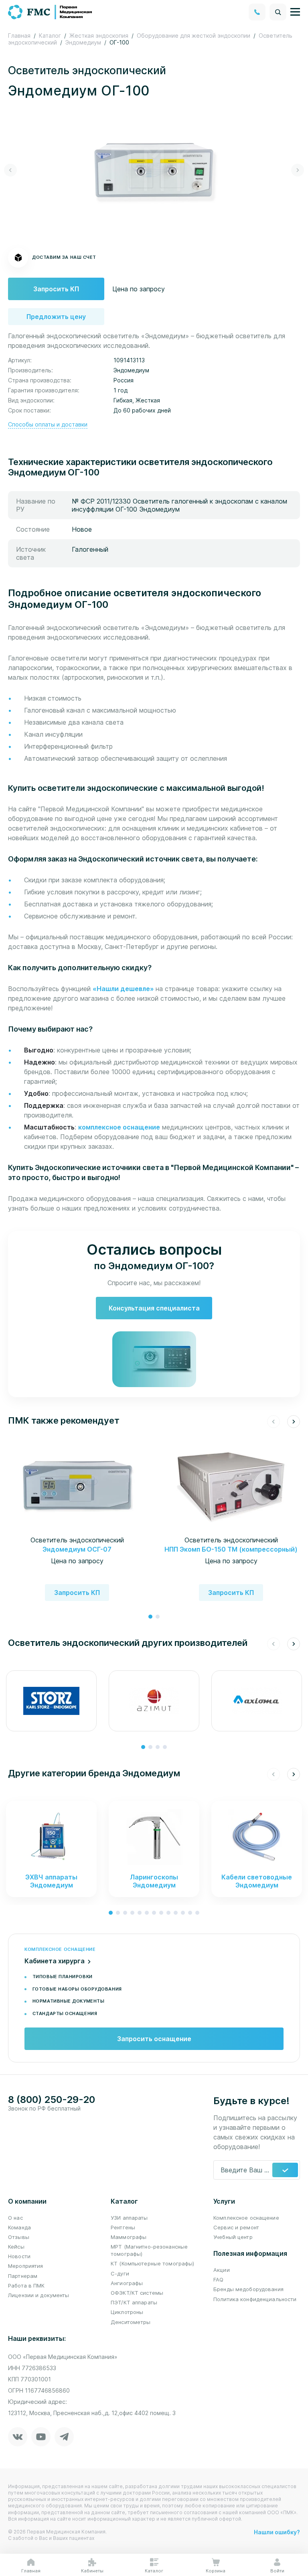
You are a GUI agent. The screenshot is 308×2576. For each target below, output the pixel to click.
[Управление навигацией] (295, 12)
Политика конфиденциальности (255, 2299)
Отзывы (19, 2237)
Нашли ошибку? (277, 2532)
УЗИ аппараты (129, 2218)
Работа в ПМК (26, 2285)
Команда (19, 2227)
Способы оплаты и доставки (48, 424)
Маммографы (129, 2237)
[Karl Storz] (51, 1701)
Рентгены (123, 2227)
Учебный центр (233, 2237)
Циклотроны (127, 2312)
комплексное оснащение (119, 1127)
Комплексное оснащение (246, 2218)
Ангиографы (127, 2283)
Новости (19, 2256)
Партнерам (23, 2276)
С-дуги (120, 2273)
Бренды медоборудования (248, 2289)
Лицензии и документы (39, 2295)
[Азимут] (154, 1701)
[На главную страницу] (51, 11)
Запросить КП (56, 289)
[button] (10, 170)
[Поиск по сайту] (278, 12)
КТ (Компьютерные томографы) (153, 2263)
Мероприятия (25, 2266)
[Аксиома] (257, 1701)
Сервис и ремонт (236, 2227)
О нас (15, 2218)
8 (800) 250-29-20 (52, 2100)
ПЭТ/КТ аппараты (134, 2302)
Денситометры (131, 2322)
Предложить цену (56, 317)
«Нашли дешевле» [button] (124, 989)
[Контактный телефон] (257, 12)
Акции (222, 2270)
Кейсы (16, 2247)
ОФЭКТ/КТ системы (137, 2293)
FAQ (218, 2279)
